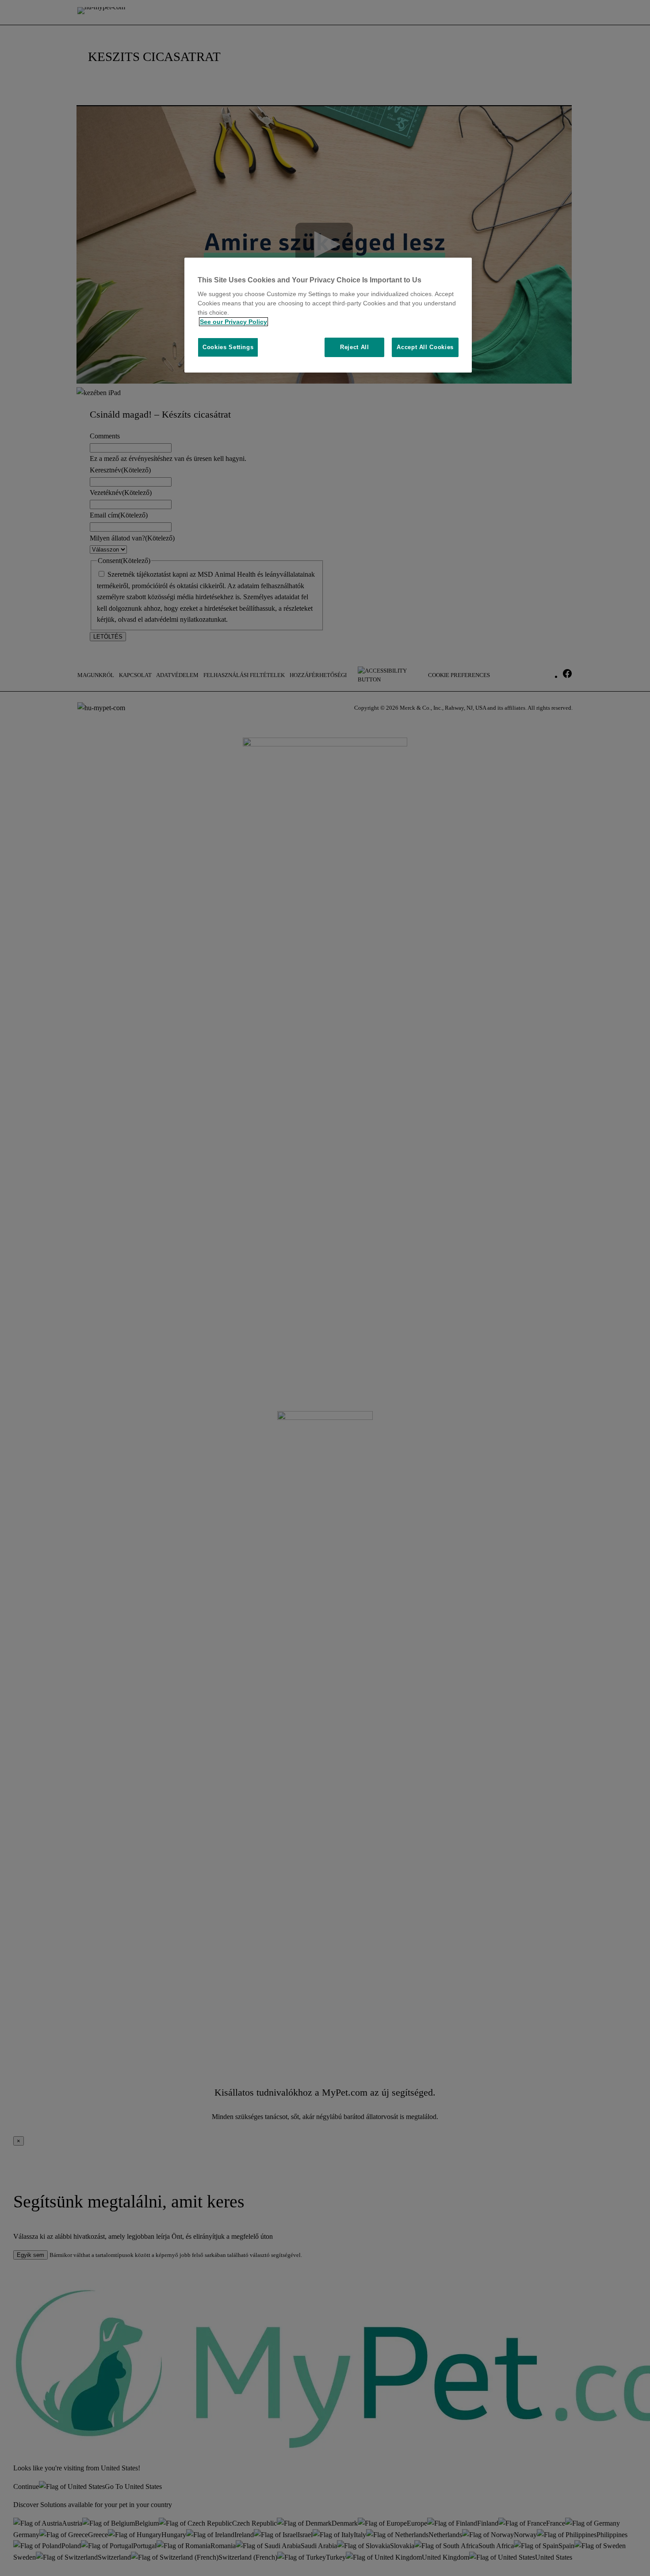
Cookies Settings (228, 347)
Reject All (355, 347)
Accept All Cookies (425, 347)
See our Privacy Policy (233, 322)
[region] (328, 315)
